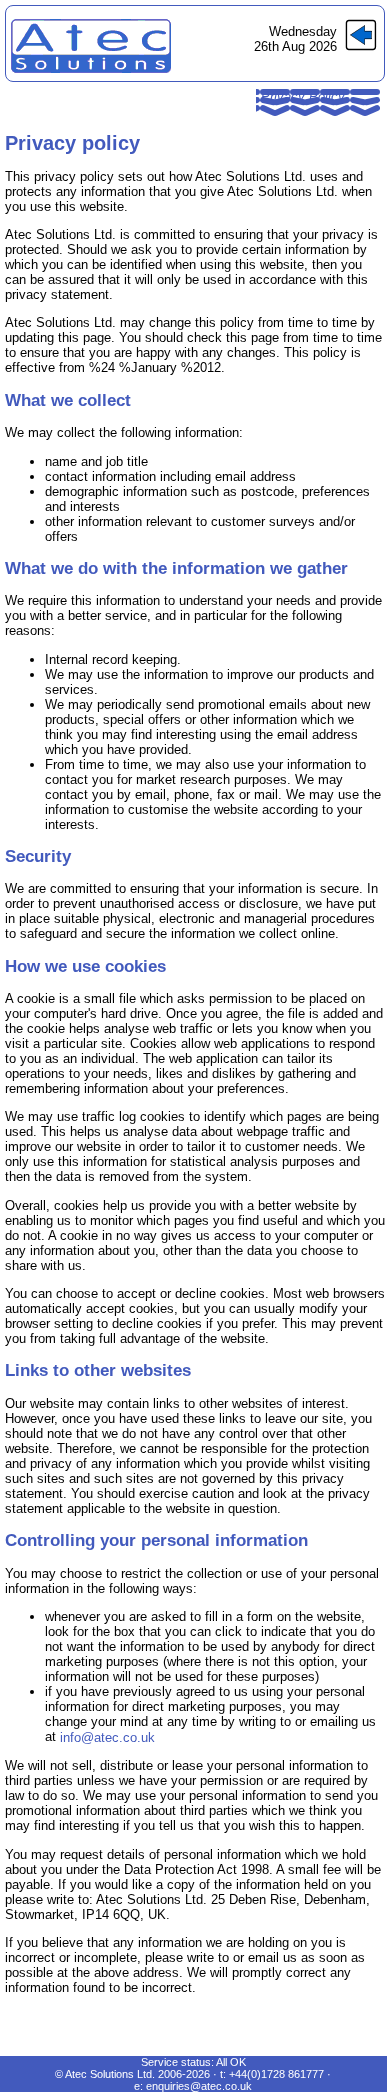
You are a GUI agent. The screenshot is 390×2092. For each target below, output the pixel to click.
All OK (231, 2062)
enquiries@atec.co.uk (199, 2086)
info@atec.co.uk (107, 1737)
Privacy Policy (303, 96)
